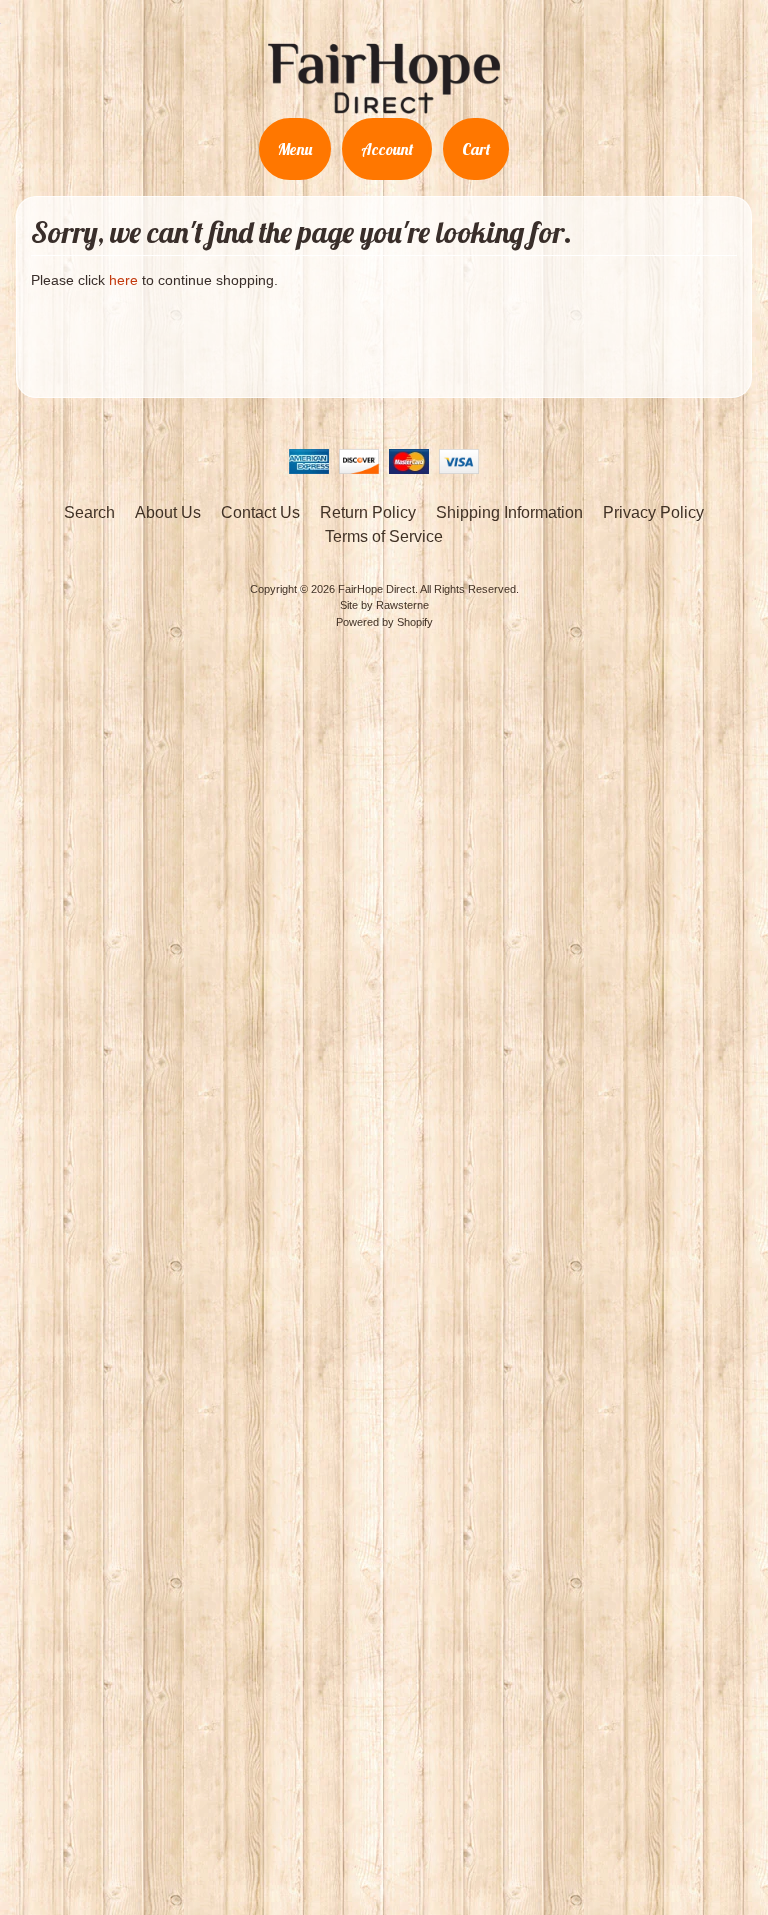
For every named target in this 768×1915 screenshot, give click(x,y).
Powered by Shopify (384, 622)
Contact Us (260, 512)
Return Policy (368, 512)
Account (387, 149)
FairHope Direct (376, 589)
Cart (476, 149)
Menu (295, 149)
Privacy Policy (653, 512)
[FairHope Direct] (384, 105)
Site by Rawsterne (384, 605)
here (123, 280)
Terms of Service (384, 536)
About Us (168, 512)
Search (89, 512)
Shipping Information (509, 512)
